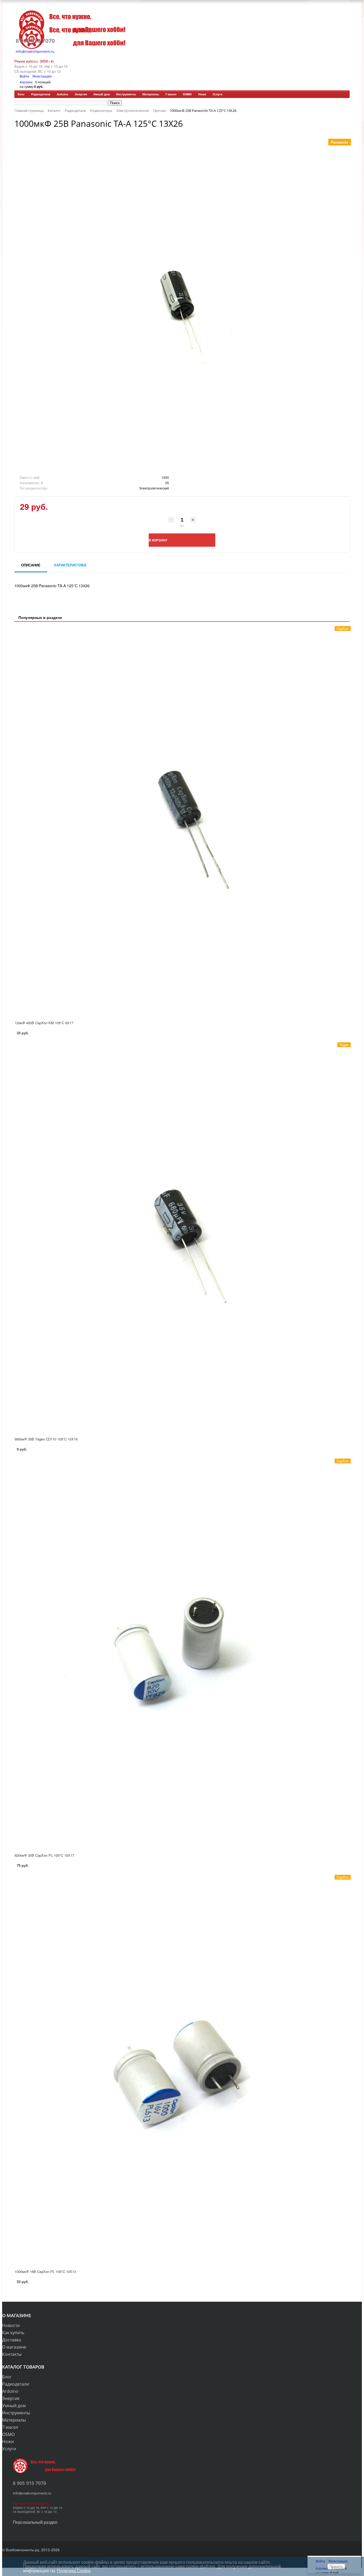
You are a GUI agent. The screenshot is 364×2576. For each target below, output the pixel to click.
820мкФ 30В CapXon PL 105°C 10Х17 (44, 1855)
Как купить (13, 2333)
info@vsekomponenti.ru (35, 51)
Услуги (218, 94)
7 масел (171, 94)
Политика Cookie (74, 2571)
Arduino (62, 94)
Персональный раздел (35, 2522)
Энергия (81, 94)
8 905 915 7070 (35, 41)
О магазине (14, 2347)
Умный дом (102, 94)
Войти (25, 76)
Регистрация (42, 76)
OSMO (187, 94)
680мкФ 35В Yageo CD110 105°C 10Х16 (46, 1439)
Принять (336, 2567)
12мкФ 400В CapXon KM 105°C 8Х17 (44, 1023)
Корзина (26, 82)
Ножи (202, 94)
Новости (11, 2325)
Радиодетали (41, 94)
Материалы (151, 94)
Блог (21, 94)
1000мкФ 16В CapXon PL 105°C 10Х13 (45, 2271)
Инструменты (126, 94)
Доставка (12, 2340)
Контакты (12, 2354)
